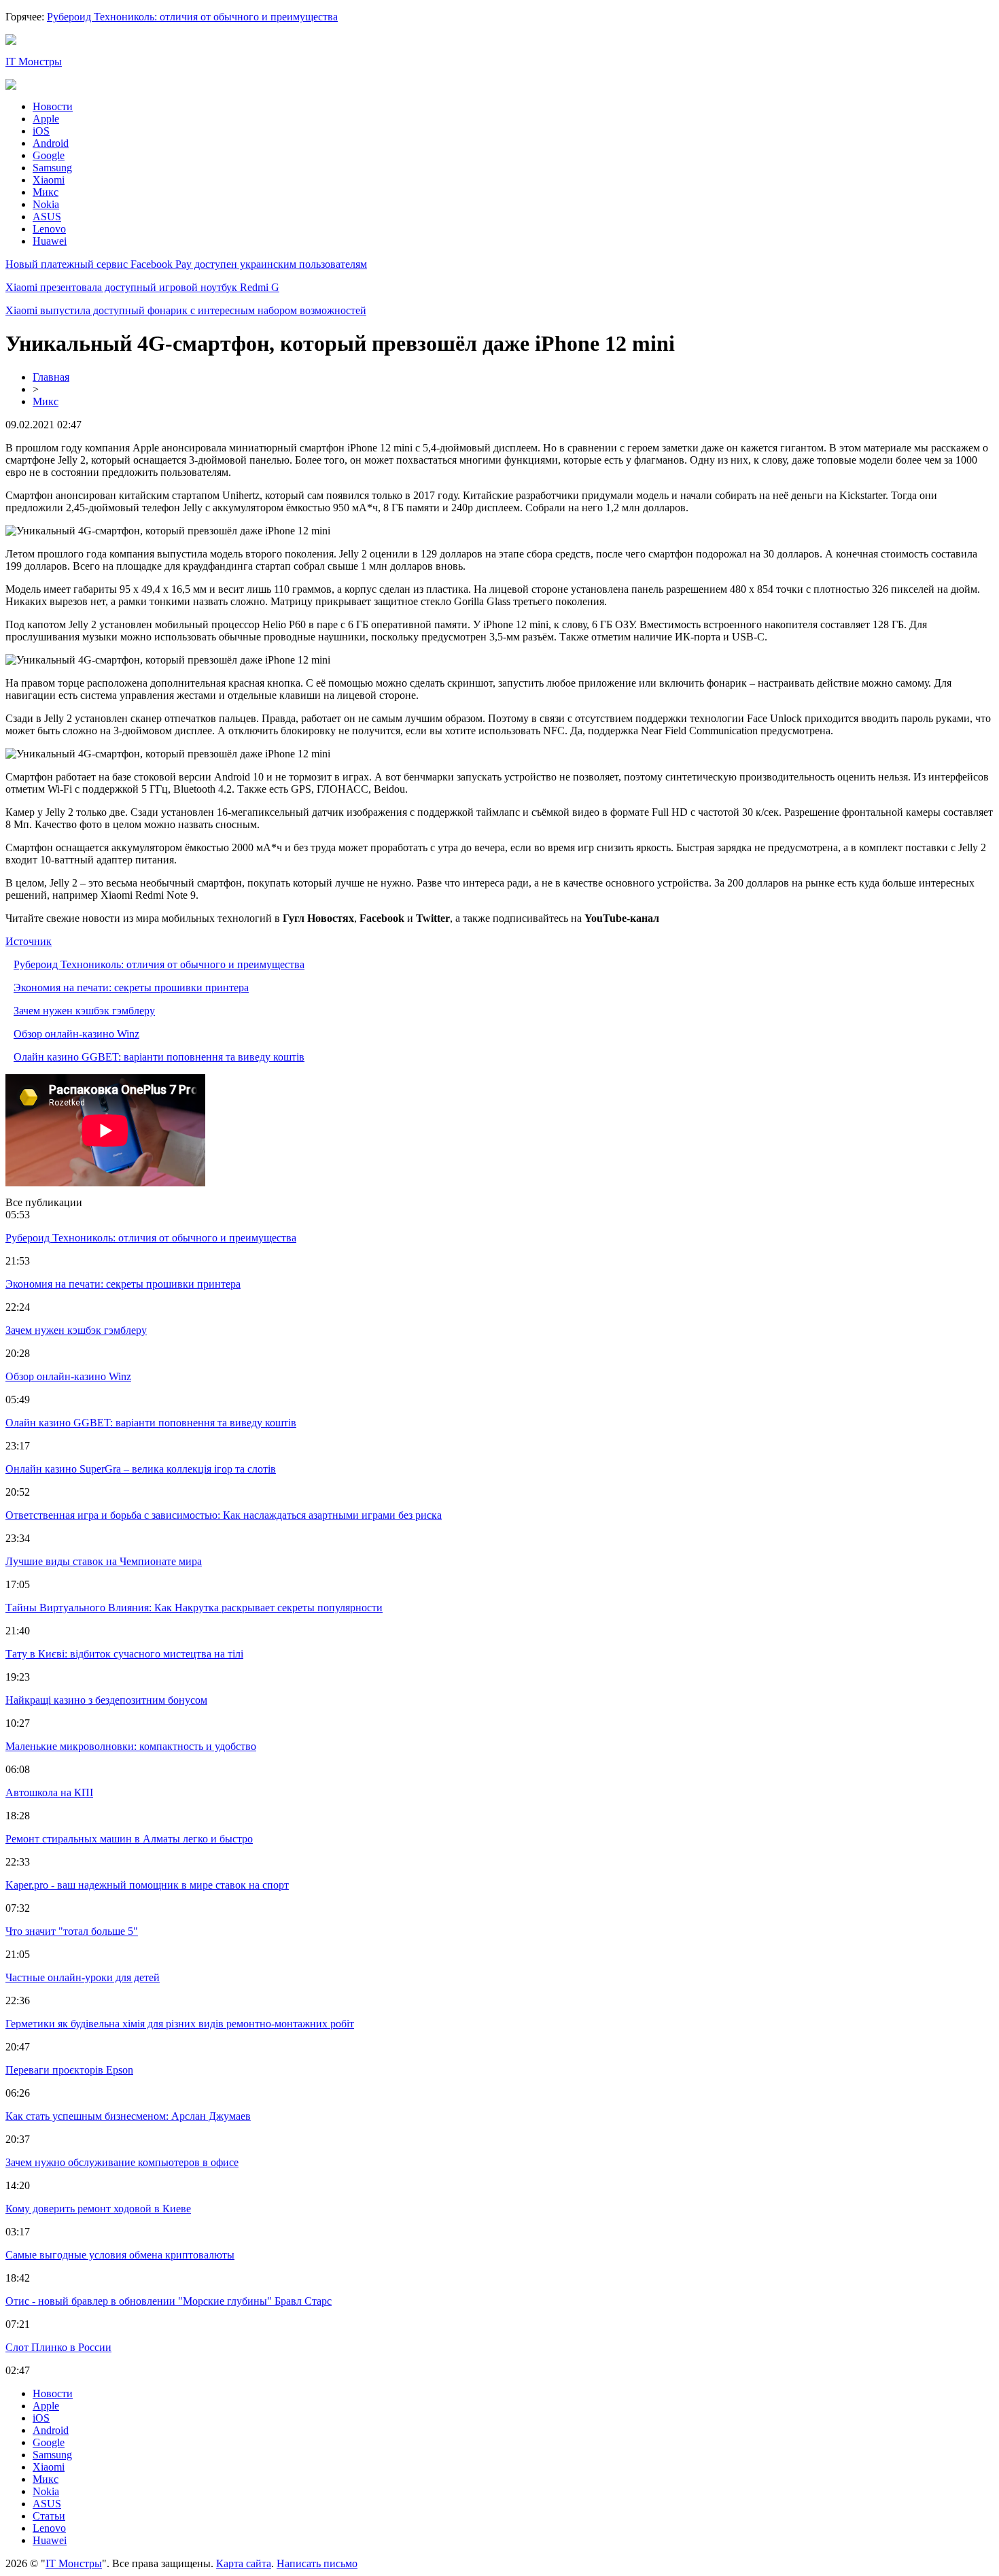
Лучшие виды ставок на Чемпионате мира (104, 1561)
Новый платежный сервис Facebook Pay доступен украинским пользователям (186, 264)
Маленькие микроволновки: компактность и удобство (131, 1746)
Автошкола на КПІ (49, 1792)
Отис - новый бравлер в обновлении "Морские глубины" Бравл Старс (169, 2301)
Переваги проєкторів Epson (69, 2070)
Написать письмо (317, 2563)
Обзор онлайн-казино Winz (76, 1034)
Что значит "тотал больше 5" (72, 1931)
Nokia (46, 204)
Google (49, 155)
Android (51, 143)
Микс (46, 192)
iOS (41, 131)
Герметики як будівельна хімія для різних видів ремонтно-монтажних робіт (180, 2024)
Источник (29, 941)
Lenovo (49, 229)
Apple (46, 119)
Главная (51, 377)
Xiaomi (49, 180)
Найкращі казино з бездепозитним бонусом (106, 1700)
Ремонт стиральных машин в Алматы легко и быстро (129, 1839)
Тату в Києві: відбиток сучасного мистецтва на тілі (124, 1654)
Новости (53, 106)
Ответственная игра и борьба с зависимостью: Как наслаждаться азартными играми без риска (224, 1515)
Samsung (52, 168)
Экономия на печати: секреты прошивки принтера (131, 988)
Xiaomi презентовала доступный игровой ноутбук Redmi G (142, 287)
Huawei (50, 241)
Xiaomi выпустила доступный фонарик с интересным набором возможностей (186, 310)
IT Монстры (34, 62)
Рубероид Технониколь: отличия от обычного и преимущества (192, 17)
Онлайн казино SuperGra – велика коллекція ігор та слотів (141, 1469)
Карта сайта (244, 2563)
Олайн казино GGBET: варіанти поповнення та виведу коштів (159, 1057)
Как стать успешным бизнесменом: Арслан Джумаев (128, 2116)
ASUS (47, 217)
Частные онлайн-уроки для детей (83, 1977)
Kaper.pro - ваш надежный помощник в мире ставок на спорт (147, 1885)
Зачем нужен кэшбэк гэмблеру (84, 1011)
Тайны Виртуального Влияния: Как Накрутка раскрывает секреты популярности (194, 1608)
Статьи (49, 2516)
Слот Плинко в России (58, 2347)
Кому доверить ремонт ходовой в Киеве (98, 2209)
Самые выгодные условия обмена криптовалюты (120, 2255)
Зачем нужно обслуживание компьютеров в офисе (122, 2162)
